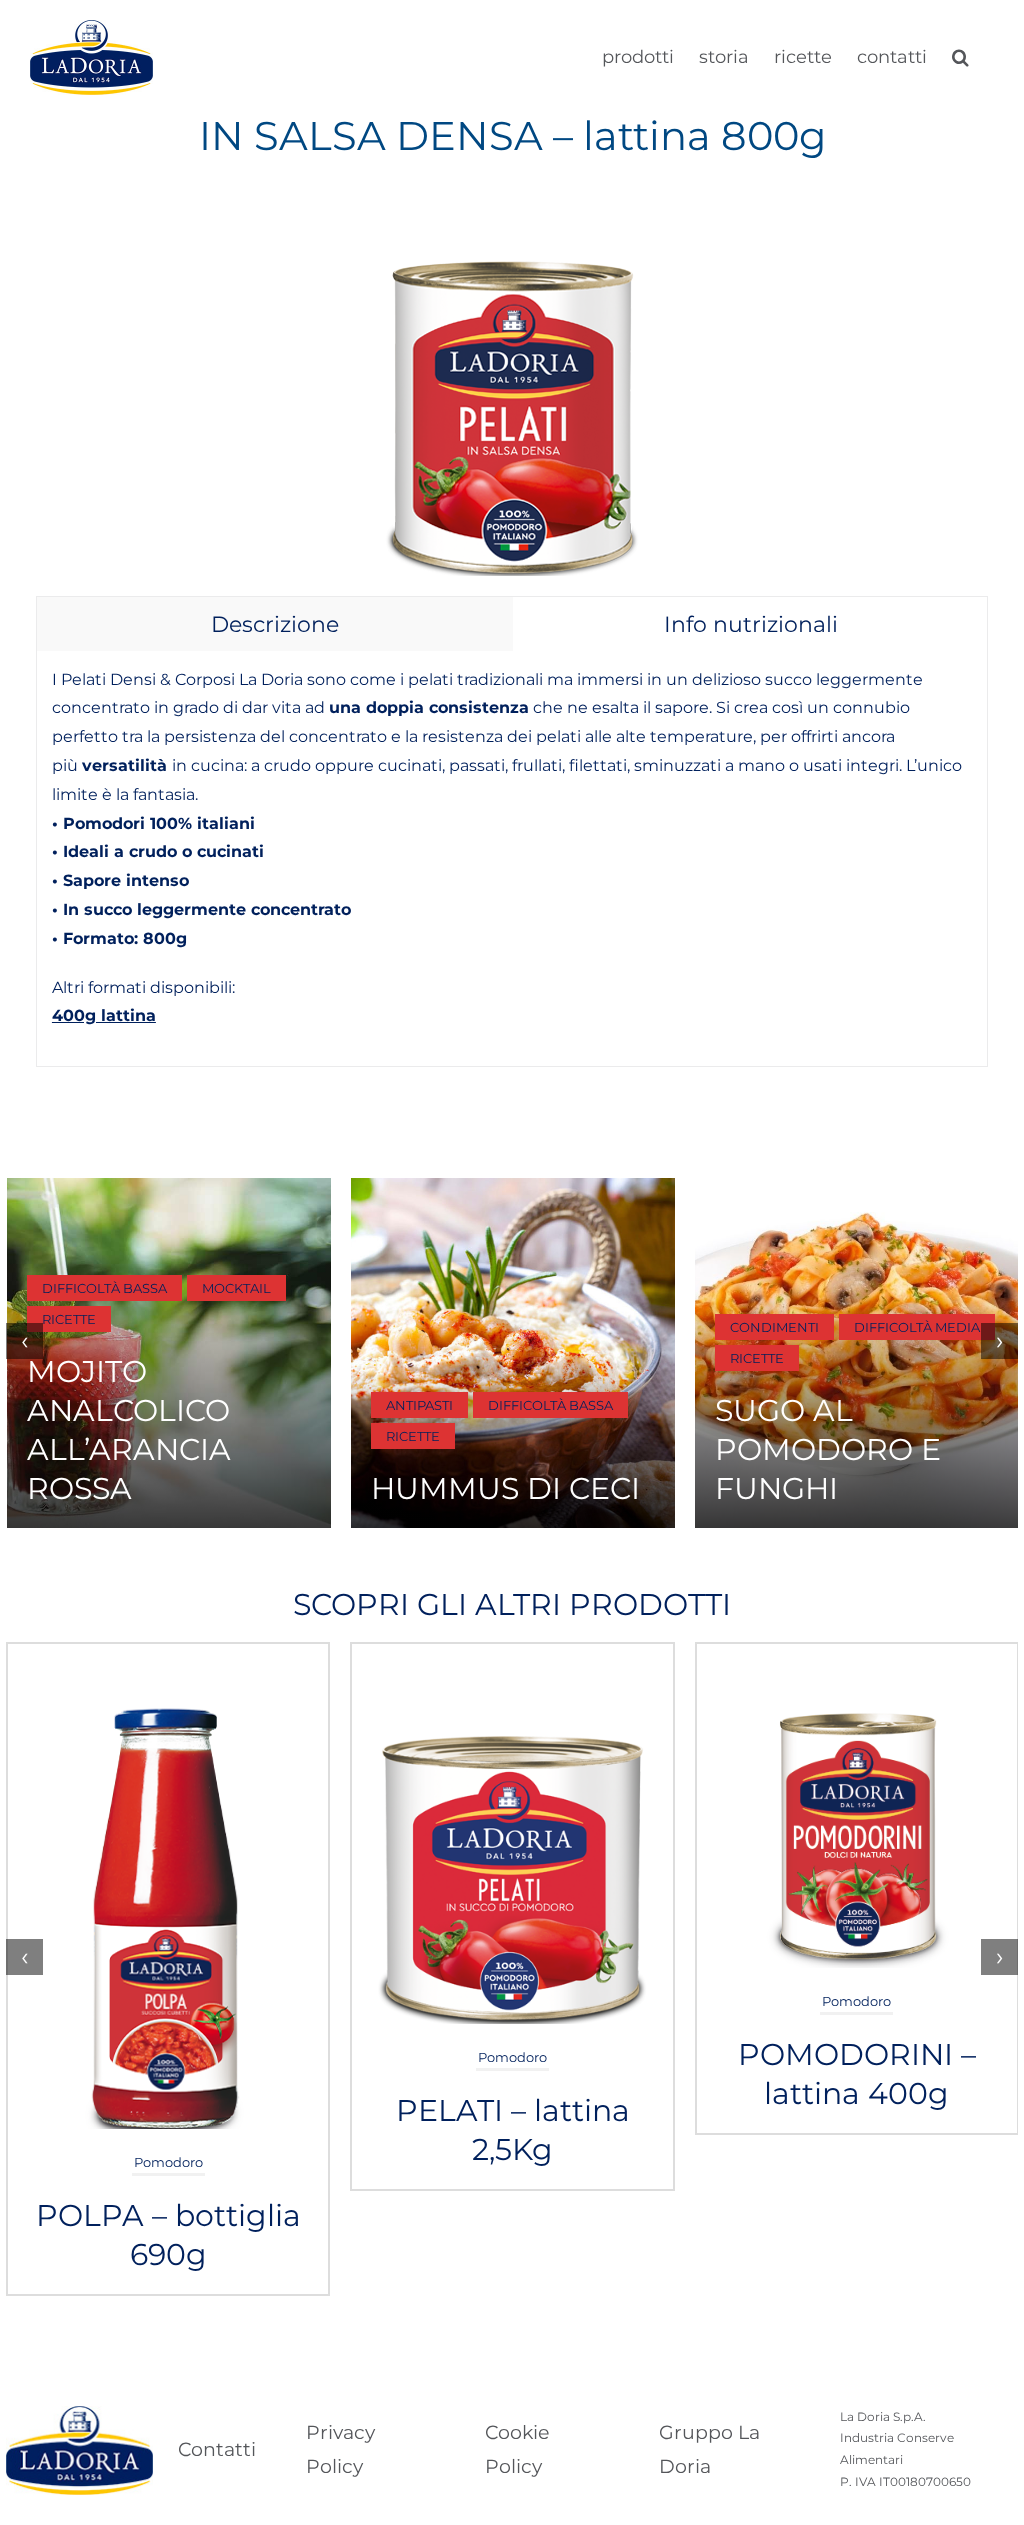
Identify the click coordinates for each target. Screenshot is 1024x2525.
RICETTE (69, 1319)
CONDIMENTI (774, 1327)
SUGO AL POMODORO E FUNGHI (828, 1449)
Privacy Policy (340, 2449)
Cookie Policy (517, 2449)
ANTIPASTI (419, 1405)
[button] (960, 55)
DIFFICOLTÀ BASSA (104, 1288)
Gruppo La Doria (709, 2449)
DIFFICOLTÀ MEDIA (917, 1327)
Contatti (217, 2449)
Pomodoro (168, 2162)
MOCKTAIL (236, 1288)
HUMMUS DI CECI (505, 1488)
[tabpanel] (512, 859)
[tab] (275, 624)
